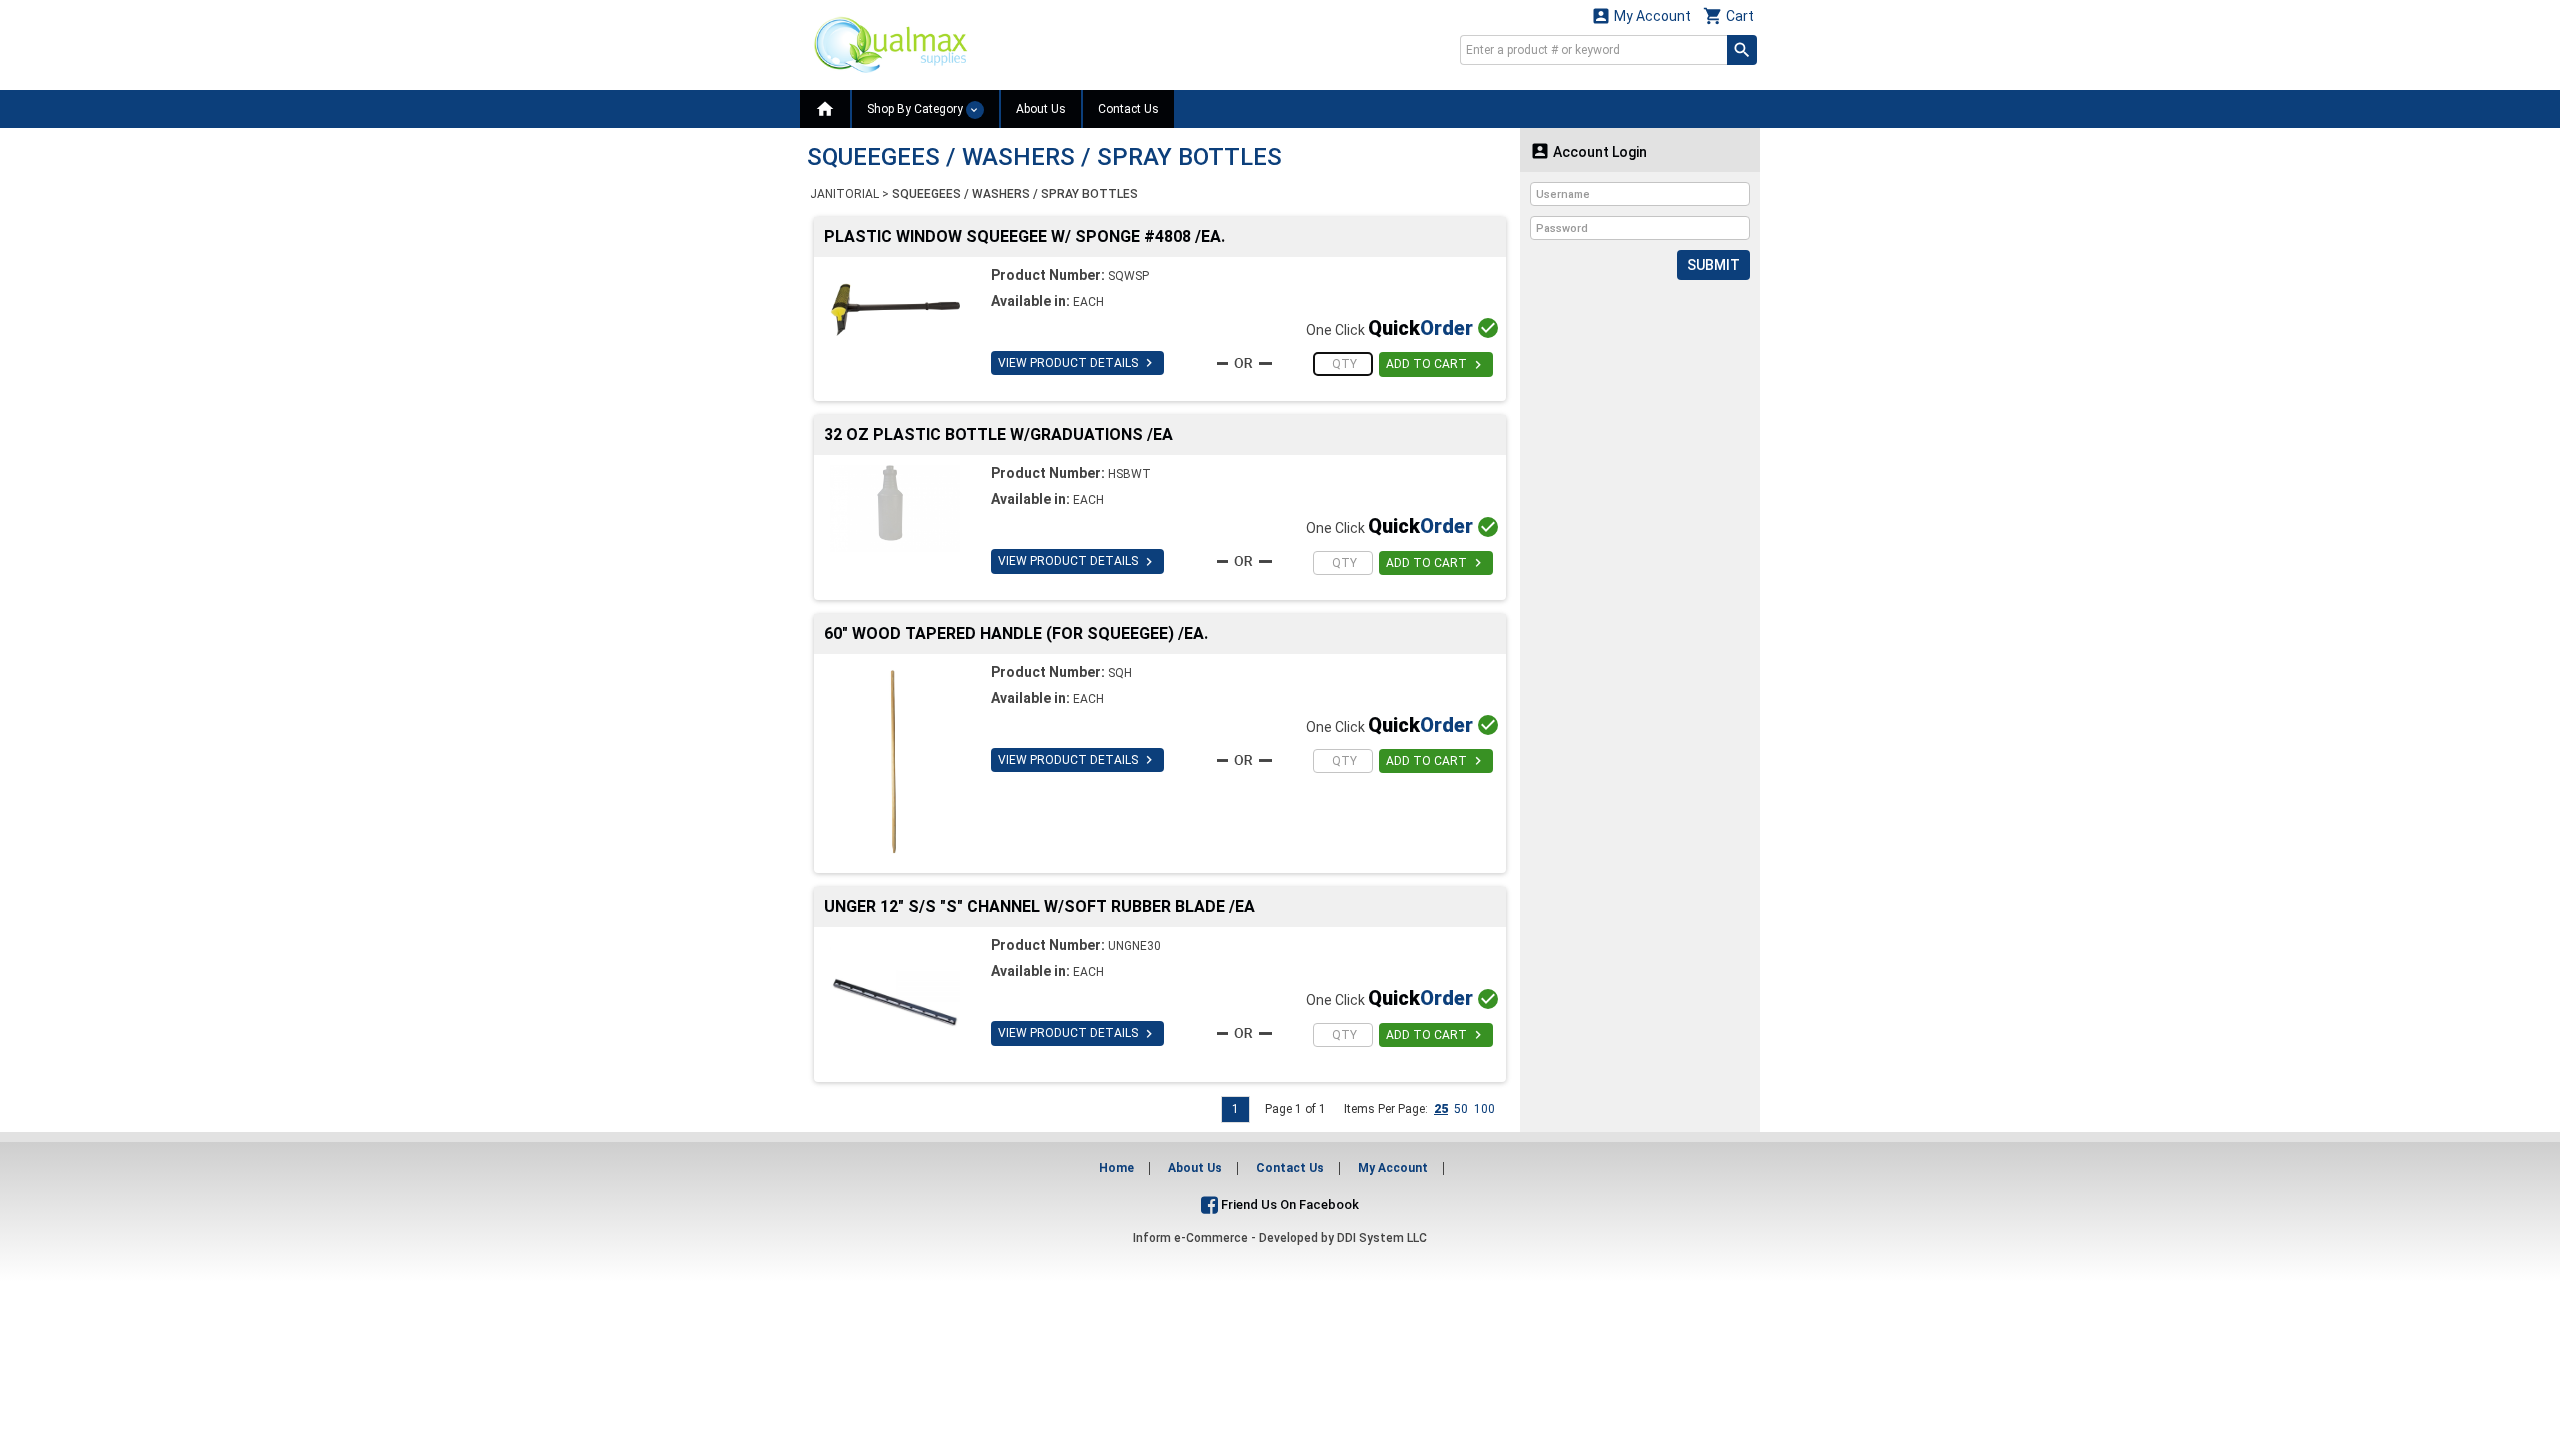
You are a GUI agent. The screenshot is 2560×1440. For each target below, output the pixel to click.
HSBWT (1129, 474)
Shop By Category (916, 109)
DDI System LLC (1382, 1238)
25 (1441, 1109)
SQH (1120, 673)
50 (1461, 1109)
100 (1484, 1109)
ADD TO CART (1436, 365)
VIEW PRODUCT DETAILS (1077, 363)
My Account (1641, 15)
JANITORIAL (844, 194)
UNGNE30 (1134, 946)
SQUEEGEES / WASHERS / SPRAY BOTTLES (1015, 194)
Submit (1713, 265)
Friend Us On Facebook (1288, 1204)
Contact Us (1128, 109)
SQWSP (1128, 276)
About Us (1041, 109)
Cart (1728, 15)
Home (1116, 1168)
